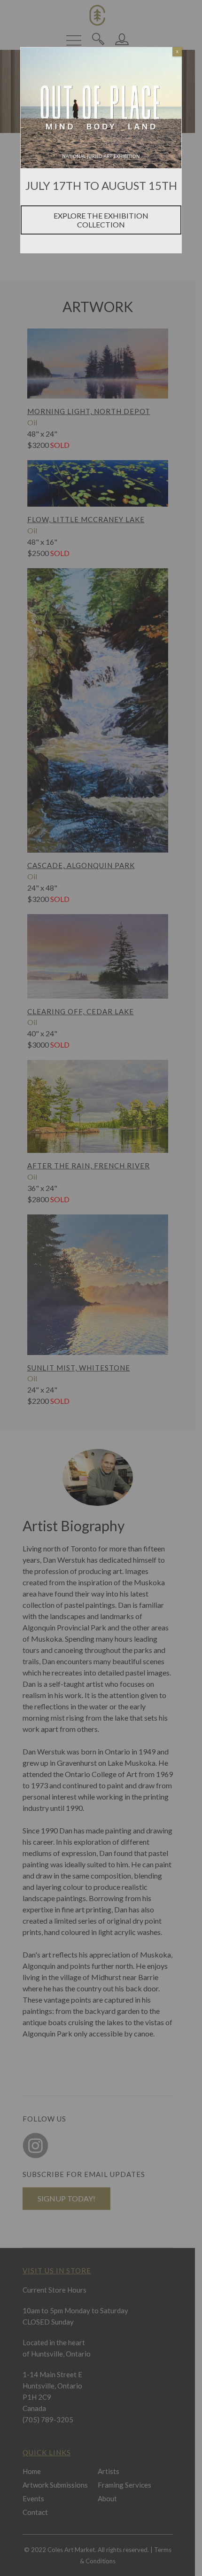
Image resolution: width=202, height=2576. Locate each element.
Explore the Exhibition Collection (101, 220)
